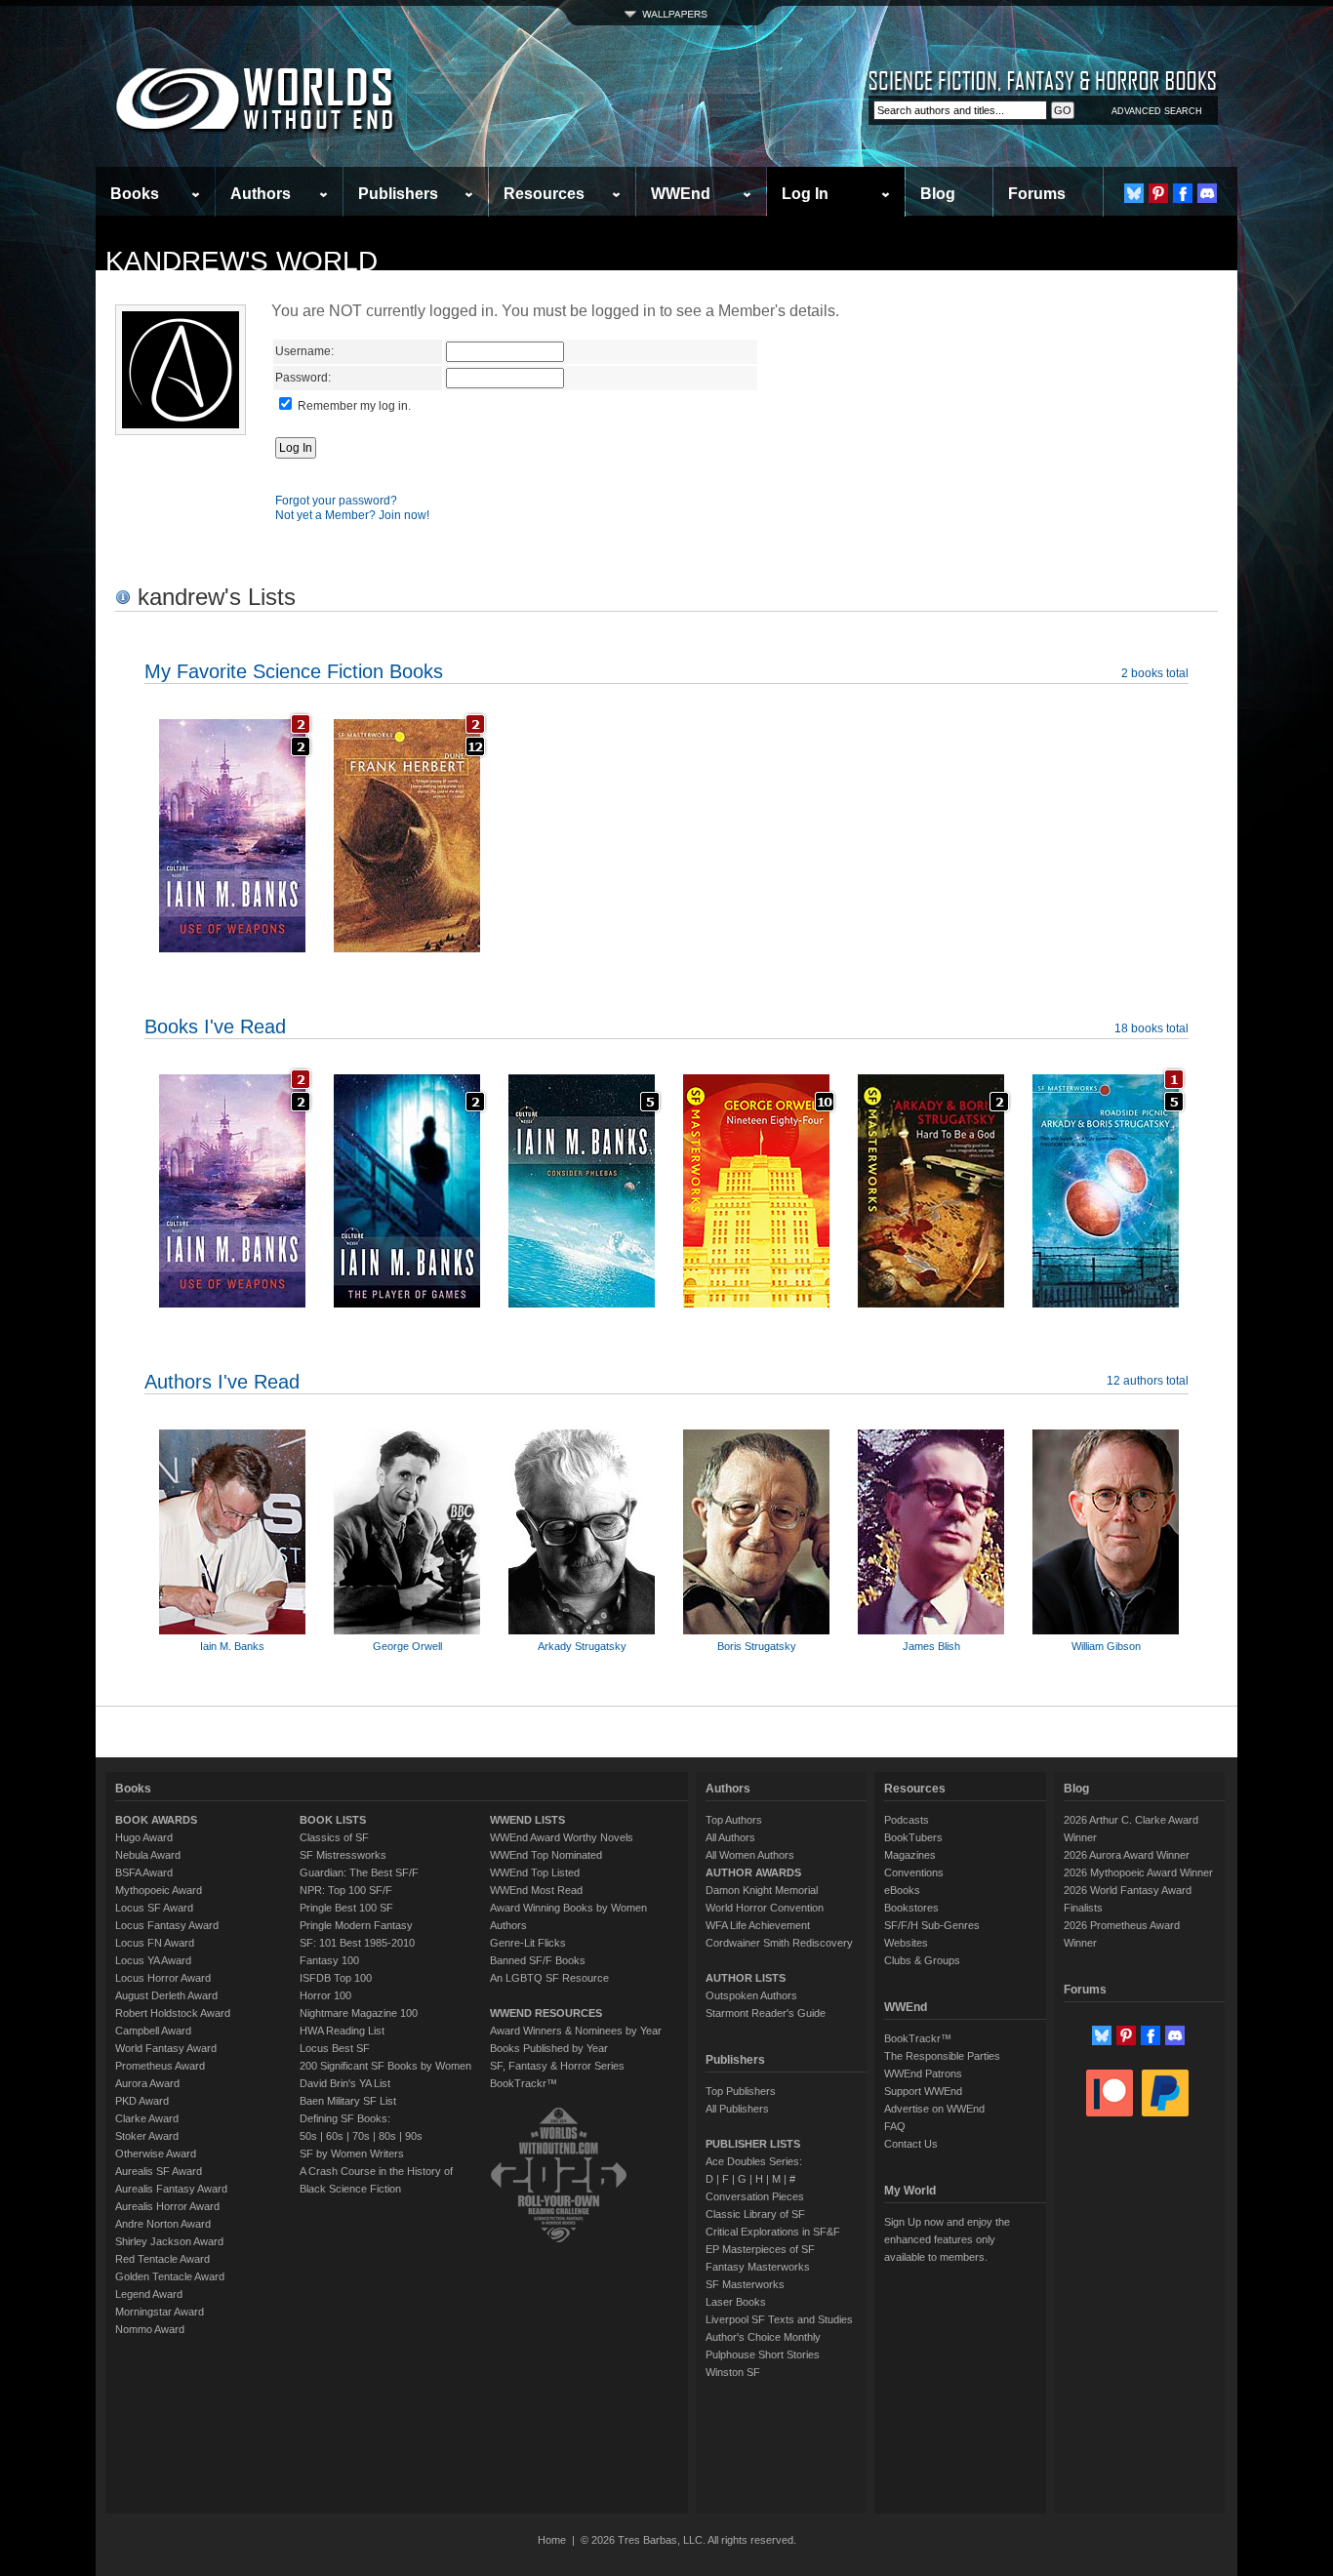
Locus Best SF (335, 2048)
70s (361, 2136)
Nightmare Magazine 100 (359, 2013)
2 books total (1155, 673)
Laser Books (736, 2302)
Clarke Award (147, 2118)
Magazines (910, 1855)
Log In (805, 194)
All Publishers (737, 2109)
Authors (261, 194)
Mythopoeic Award (159, 1890)
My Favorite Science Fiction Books (294, 671)
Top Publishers (741, 2091)
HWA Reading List (342, 2031)
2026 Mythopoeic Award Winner (1138, 1872)
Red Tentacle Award (162, 2259)
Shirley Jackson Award (169, 2241)
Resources (544, 194)
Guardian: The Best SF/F (359, 1872)
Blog (938, 194)
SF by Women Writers (352, 2153)
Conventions (914, 1872)
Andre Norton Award (163, 2224)
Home (552, 2540)
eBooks (902, 1890)
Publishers (398, 194)
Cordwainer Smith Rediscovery (779, 1943)
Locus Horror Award (163, 1978)
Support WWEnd (923, 2091)
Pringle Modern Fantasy (356, 1925)
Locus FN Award (155, 1943)
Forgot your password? (336, 501)
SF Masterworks (745, 2284)
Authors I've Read (222, 1382)
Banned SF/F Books (538, 1960)
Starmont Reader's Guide (766, 2013)
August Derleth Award (166, 1995)
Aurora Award (147, 2083)
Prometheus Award (160, 2066)
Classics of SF (334, 1837)
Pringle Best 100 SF (346, 1908)
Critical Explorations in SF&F (773, 2232)
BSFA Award (144, 1872)
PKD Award (142, 2101)
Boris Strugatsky (757, 1646)
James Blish (931, 1646)
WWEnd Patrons (923, 2073)
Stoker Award (147, 2136)
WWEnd (681, 194)
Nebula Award (148, 1855)
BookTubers (913, 1837)
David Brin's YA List (345, 2083)
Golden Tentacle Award (170, 2276)
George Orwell (407, 1646)
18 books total (1151, 1028)
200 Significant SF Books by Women (385, 2066)
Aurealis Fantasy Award (171, 2189)
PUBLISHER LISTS (753, 2144)
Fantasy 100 (329, 1960)
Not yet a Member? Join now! (352, 515)
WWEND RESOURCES (546, 2013)
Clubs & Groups (922, 1960)
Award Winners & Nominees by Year (576, 2031)
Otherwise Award (156, 2153)
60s (335, 2136)
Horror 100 (325, 1995)
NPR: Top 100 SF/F (346, 1890)
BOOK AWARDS (156, 1820)
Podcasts (907, 1820)
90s (414, 2136)
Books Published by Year (549, 2048)
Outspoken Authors (751, 1995)
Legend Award (149, 2294)
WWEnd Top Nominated (546, 1855)
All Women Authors (750, 1855)
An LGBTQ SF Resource (549, 1978)
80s (387, 2136)
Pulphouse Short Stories (763, 2355)
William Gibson (1106, 1646)
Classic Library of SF (755, 2214)
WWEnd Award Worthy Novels (562, 1837)
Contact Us (911, 2144)
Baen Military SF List (348, 2101)
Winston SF (733, 2372)
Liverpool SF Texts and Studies (779, 2319)
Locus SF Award (154, 1908)
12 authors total (1148, 1381)
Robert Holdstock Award (173, 2013)
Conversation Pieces (755, 2196)
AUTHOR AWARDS (753, 1872)
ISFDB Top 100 (336, 1978)
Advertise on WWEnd (934, 2109)
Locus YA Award (153, 1960)
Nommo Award (150, 2329)
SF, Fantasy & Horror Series (557, 2066)
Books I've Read (215, 1026)
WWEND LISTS (527, 1820)
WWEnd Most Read (536, 1890)
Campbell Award (153, 2031)
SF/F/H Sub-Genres (932, 1925)
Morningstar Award (160, 2312)
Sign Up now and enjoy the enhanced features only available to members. (947, 2239)
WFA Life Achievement (758, 1925)
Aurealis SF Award (159, 2171)
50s (308, 2136)
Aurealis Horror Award (167, 2206)
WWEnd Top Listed (535, 1872)
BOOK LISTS (333, 1820)
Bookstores (911, 1908)
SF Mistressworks (343, 1855)
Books (135, 194)
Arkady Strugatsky (582, 1646)
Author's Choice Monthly (763, 2337)
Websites (906, 1943)
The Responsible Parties (942, 2056)
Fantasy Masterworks (758, 2267)
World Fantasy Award (166, 2048)
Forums (1037, 194)
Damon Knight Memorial (762, 1890)
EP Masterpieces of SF (760, 2249)
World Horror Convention (765, 1908)
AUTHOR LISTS (746, 1978)
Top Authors (734, 1820)
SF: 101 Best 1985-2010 (357, 1943)
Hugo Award (144, 1837)
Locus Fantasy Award (167, 1925)
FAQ (895, 2126)
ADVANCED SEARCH (1157, 111)
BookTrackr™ (524, 2083)
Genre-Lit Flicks (528, 1943)
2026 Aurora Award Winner (1127, 1855)
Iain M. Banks (232, 1646)
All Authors (730, 1837)
